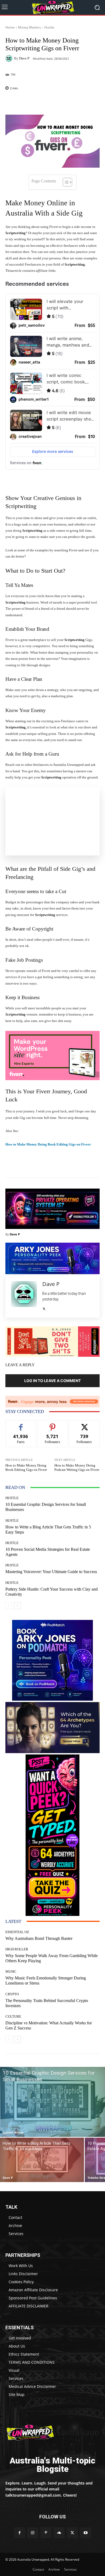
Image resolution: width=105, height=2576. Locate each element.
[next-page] (17, 1606)
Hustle (49, 27)
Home (10, 27)
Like (21, 1424)
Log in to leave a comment (52, 1381)
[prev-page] (9, 1606)
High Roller (17, 1949)
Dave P (24, 58)
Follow (53, 1424)
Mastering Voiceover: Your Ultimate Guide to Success (51, 1572)
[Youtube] (85, 2533)
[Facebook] (19, 2533)
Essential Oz (17, 1932)
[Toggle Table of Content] (65, 182)
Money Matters (29, 27)
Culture (13, 2016)
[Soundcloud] (59, 2533)
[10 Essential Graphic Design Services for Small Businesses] (52, 2102)
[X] (44, 1308)
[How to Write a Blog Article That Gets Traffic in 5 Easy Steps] (42, 2160)
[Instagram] (33, 2533)
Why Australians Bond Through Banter (39, 1938)
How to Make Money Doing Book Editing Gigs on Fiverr (48, 1144)
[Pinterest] (46, 2533)
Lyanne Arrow (13, 2132)
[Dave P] (10, 58)
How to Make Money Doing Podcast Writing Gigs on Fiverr (77, 1467)
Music (11, 1971)
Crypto (12, 1994)
